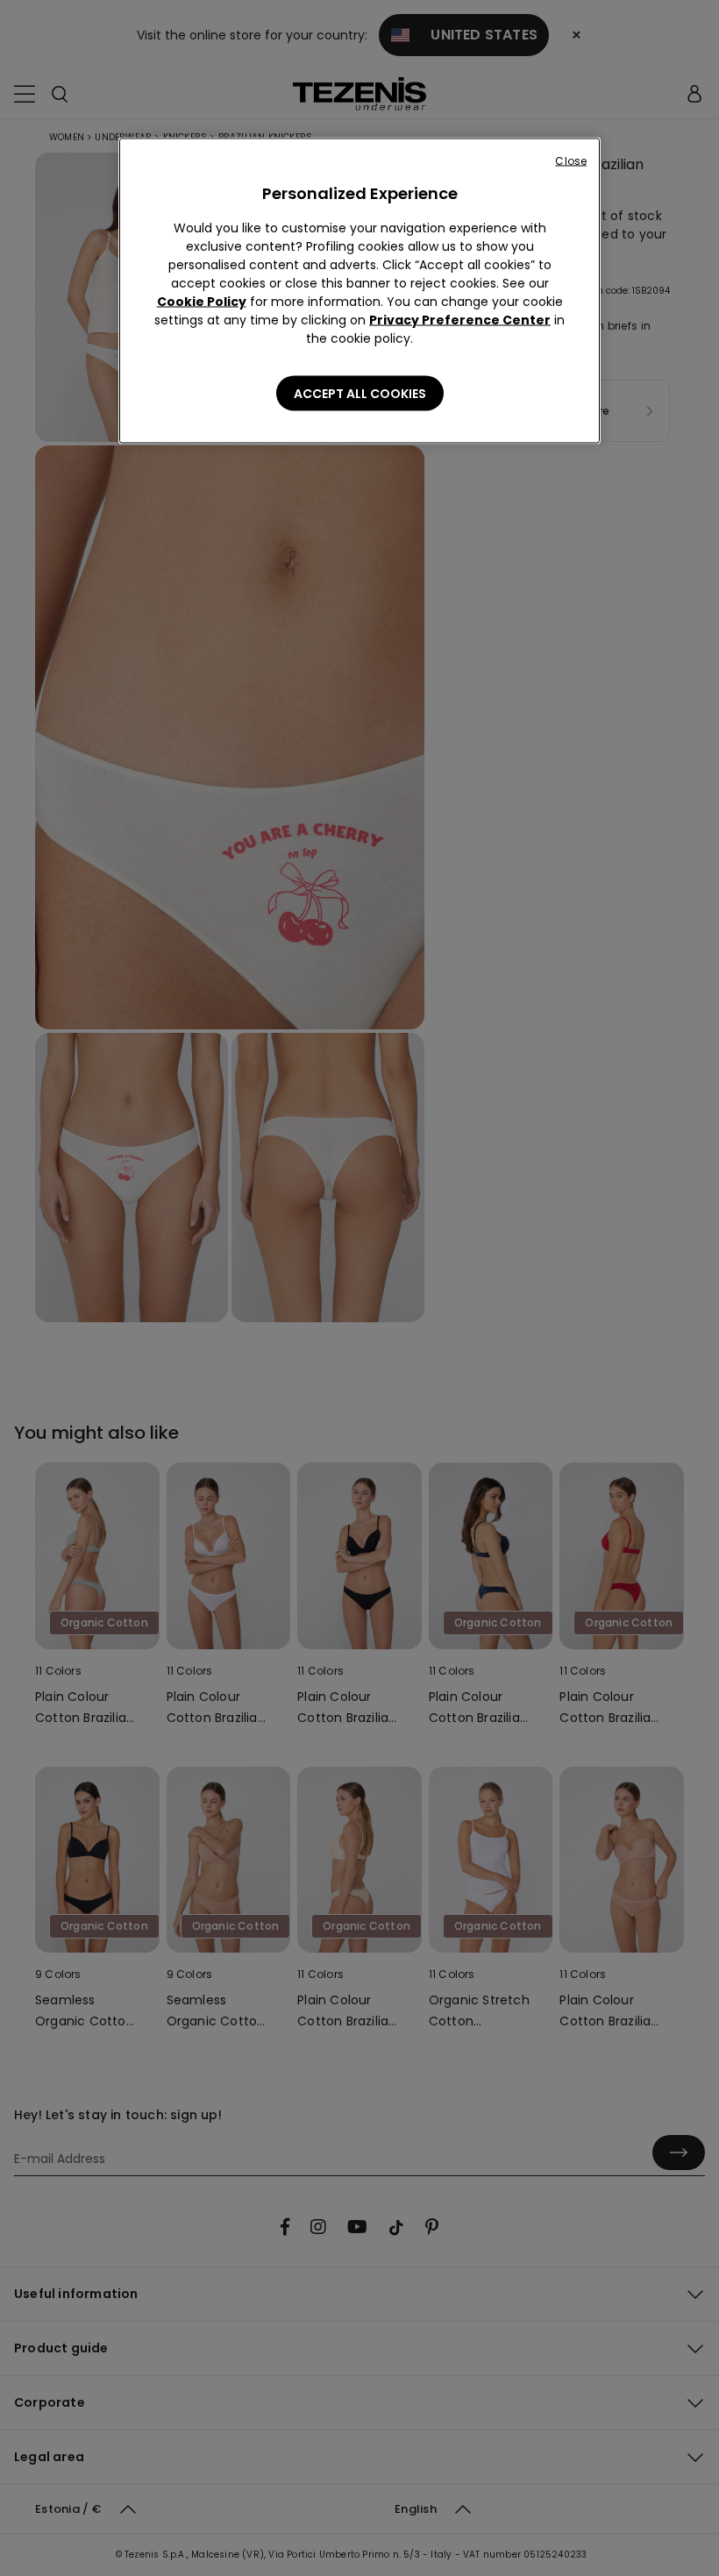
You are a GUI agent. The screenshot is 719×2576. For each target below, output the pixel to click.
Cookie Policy (202, 302)
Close (571, 161)
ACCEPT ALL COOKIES (360, 394)
